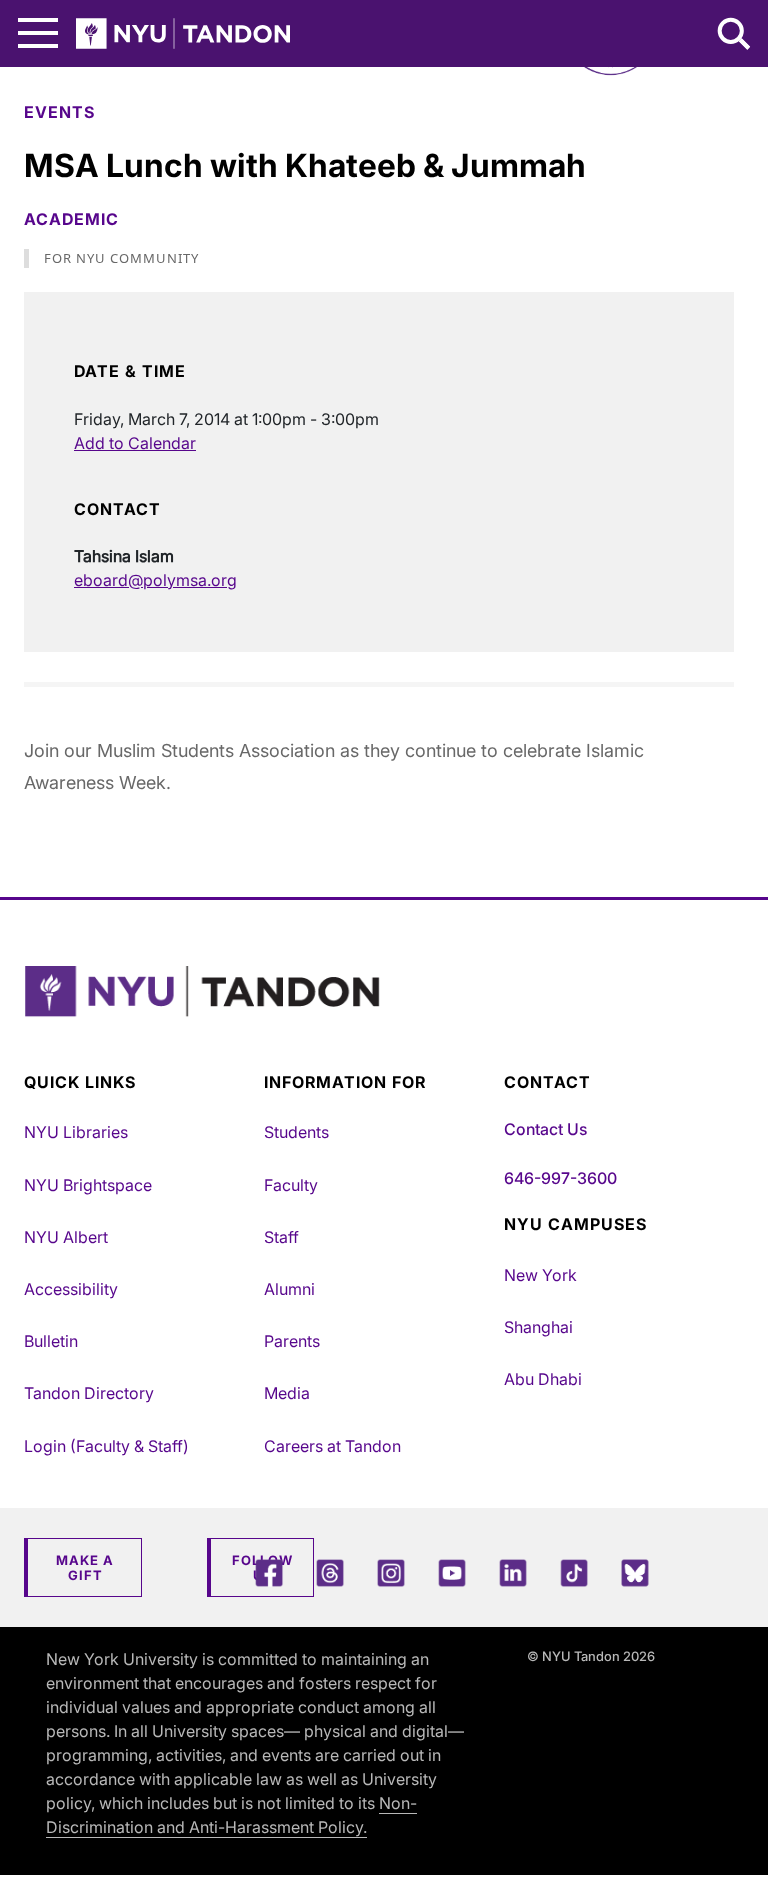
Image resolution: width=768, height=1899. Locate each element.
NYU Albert (66, 1237)
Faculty (291, 1185)
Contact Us (545, 1129)
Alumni (289, 1289)
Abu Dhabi (543, 1379)
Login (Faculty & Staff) (106, 1446)
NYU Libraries (76, 1132)
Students (296, 1132)
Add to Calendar (135, 443)
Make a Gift (85, 1568)
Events (59, 112)
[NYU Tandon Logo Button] (379, 1016)
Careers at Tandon (332, 1446)
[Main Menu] (38, 33)
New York (540, 1275)
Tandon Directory (89, 1393)
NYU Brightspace (88, 1185)
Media (287, 1393)
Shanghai (538, 1327)
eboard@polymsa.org (155, 580)
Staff (281, 1237)
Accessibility (71, 1289)
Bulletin (51, 1341)
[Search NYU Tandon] (735, 36)
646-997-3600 (560, 1178)
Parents (292, 1341)
